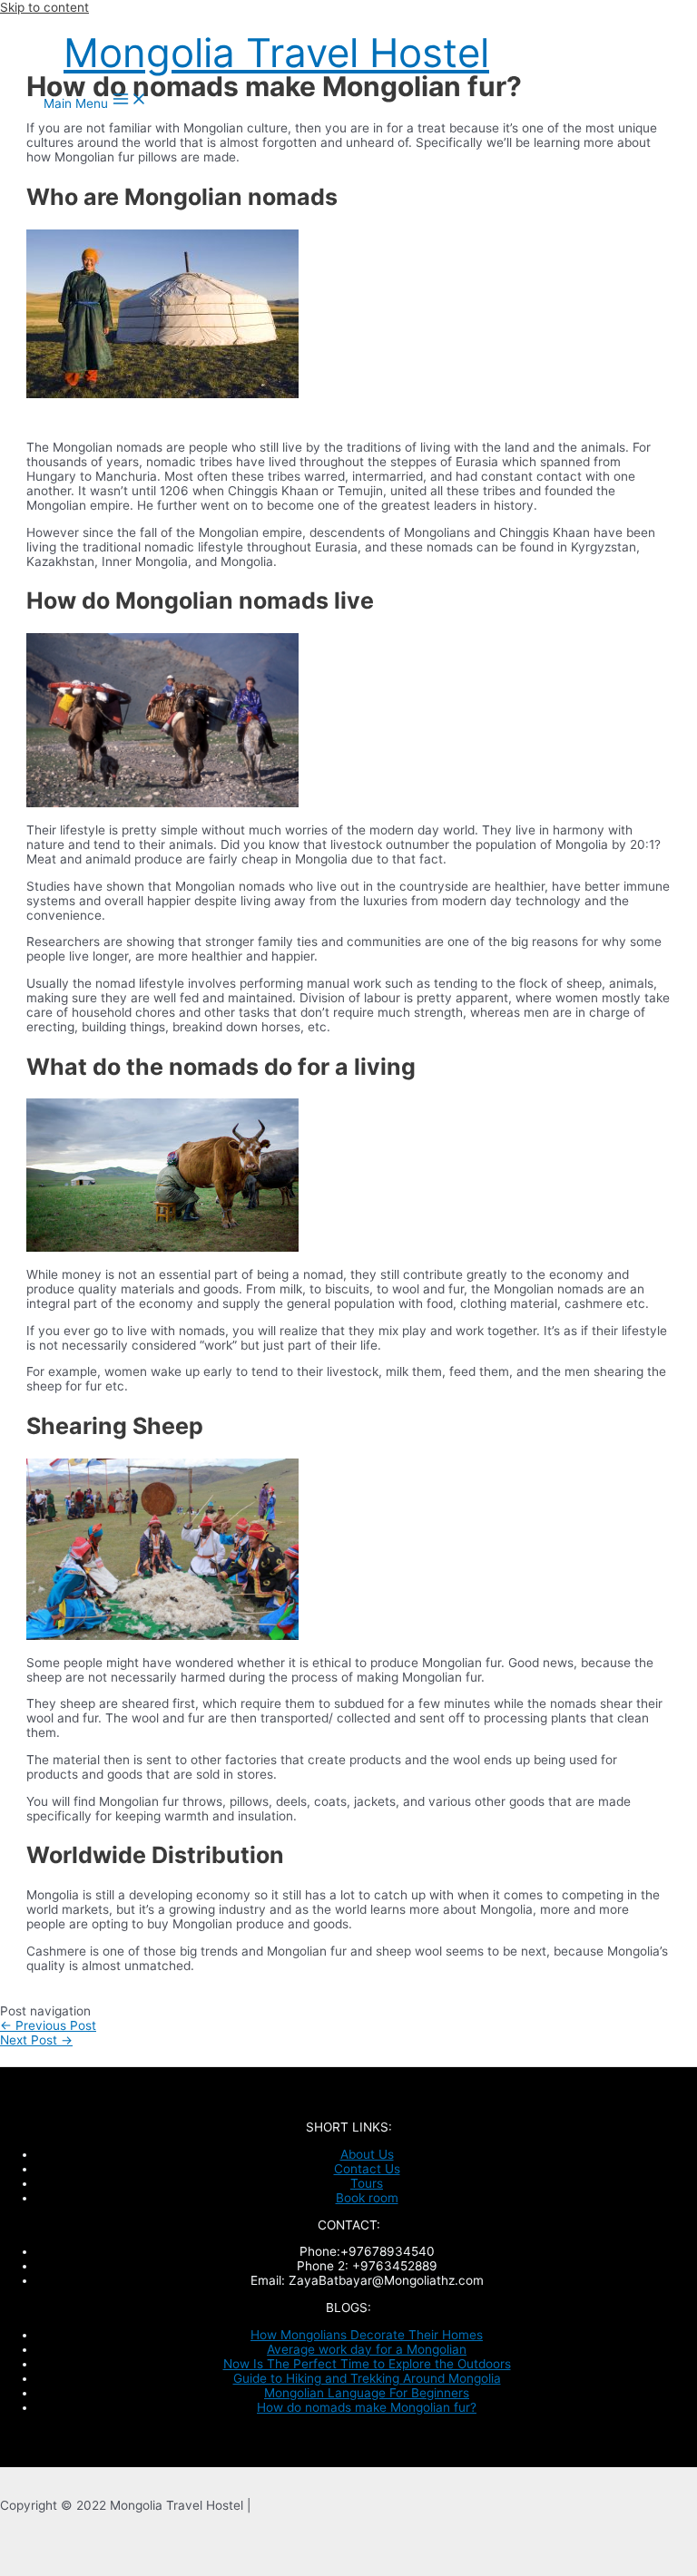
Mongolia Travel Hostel (276, 53)
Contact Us (367, 2169)
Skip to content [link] (44, 7)
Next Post (36, 2040)
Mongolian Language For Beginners (367, 2393)
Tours (367, 2183)
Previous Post (48, 2025)
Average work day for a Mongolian (367, 2349)
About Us (367, 2154)
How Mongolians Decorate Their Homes (367, 2335)
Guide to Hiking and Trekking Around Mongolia (367, 2378)
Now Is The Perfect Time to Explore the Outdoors (367, 2364)
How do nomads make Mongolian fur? (367, 2407)
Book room (367, 2198)
